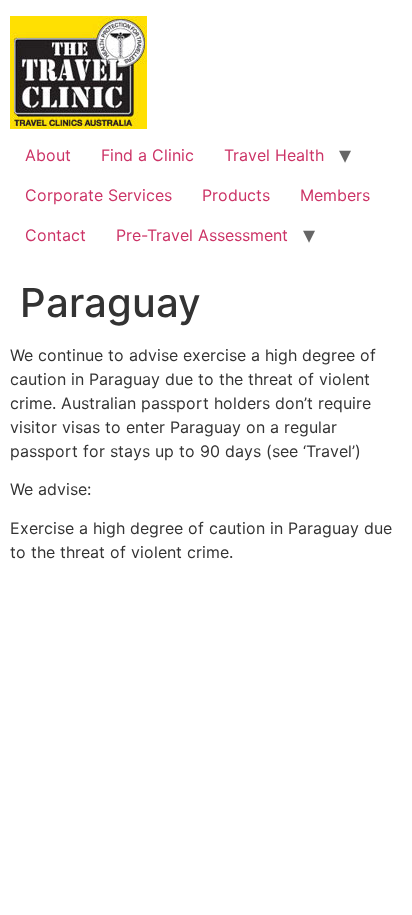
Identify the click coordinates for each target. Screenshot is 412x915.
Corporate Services (98, 195)
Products (236, 195)
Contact (55, 235)
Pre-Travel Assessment (202, 235)
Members (335, 195)
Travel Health (274, 155)
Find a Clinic (147, 155)
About (48, 155)
